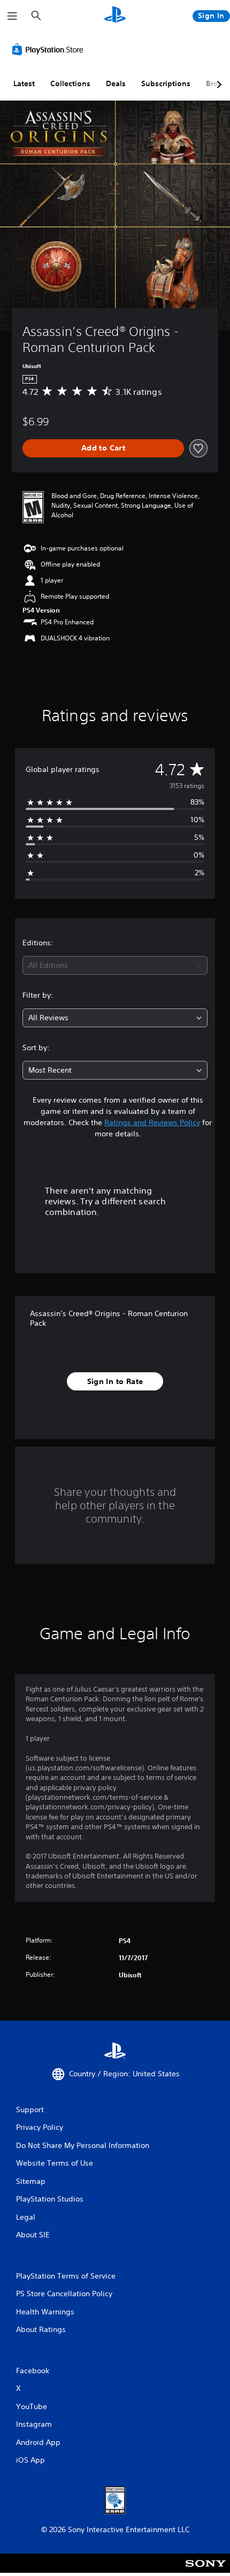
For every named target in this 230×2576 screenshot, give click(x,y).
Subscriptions (166, 83)
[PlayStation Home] (115, 16)
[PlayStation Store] (50, 49)
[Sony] (206, 2570)
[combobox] (115, 965)
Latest (24, 83)
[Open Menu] (12, 16)
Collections (70, 83)
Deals (116, 83)
